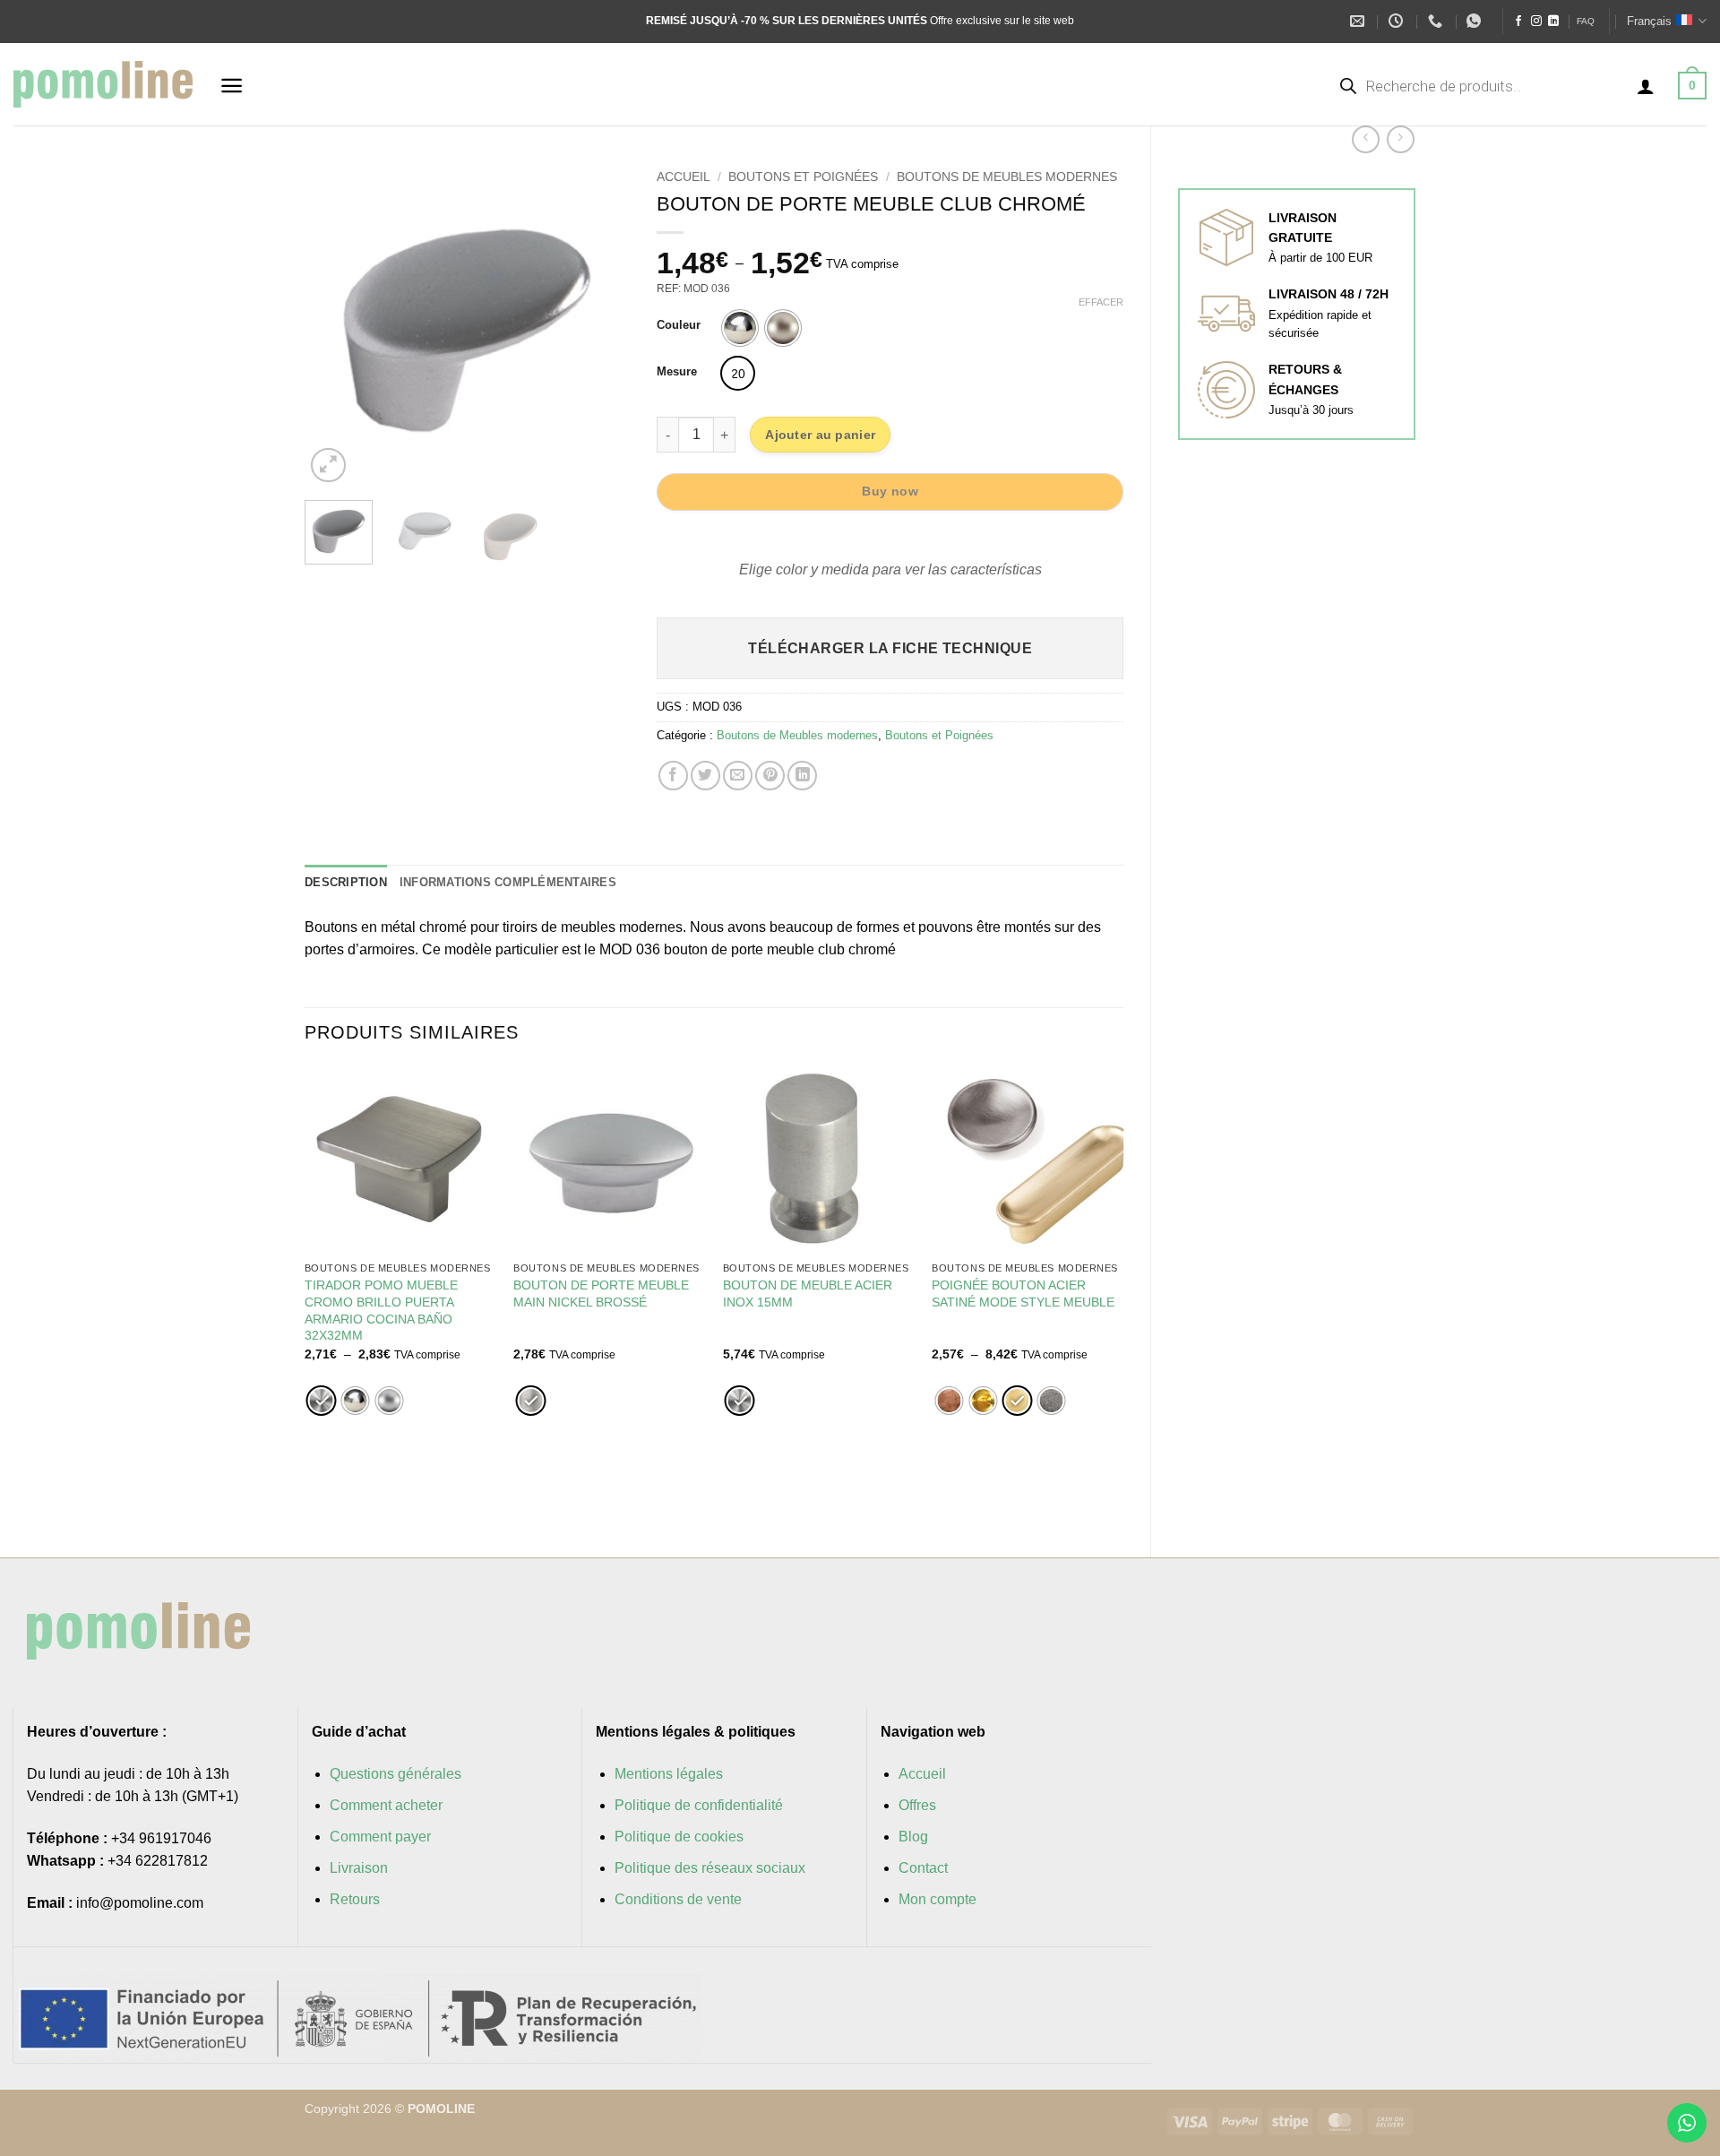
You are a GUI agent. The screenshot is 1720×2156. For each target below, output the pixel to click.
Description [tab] (346, 882)
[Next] (601, 324)
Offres (917, 1805)
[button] (232, 86)
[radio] (740, 328)
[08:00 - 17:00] (1398, 21)
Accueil (684, 177)
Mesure (677, 372)
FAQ (1586, 21)
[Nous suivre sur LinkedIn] (1553, 22)
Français (1649, 21)
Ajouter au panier (820, 435)
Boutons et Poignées (803, 177)
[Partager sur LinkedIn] (802, 776)
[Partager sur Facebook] (673, 776)
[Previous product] (1401, 139)
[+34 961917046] (1437, 21)
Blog (913, 1837)
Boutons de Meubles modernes (1007, 177)
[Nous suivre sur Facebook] (1518, 22)
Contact (923, 1868)
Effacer (1101, 302)
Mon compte (937, 1899)
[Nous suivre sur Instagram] (1536, 22)
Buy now (890, 491)
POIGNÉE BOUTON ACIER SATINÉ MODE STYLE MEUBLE (1023, 1294)
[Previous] (333, 324)
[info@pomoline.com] (1359, 21)
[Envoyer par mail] (738, 776)
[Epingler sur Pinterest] (770, 776)
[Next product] (1366, 139)
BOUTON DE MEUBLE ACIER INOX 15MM (808, 1294)
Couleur (679, 325)
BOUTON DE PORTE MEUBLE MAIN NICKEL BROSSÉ (601, 1294)
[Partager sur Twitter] (705, 776)
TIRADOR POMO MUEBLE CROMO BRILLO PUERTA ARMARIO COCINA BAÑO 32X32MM (381, 1310)
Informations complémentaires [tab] (508, 882)
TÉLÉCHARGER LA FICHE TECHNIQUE (890, 648)
